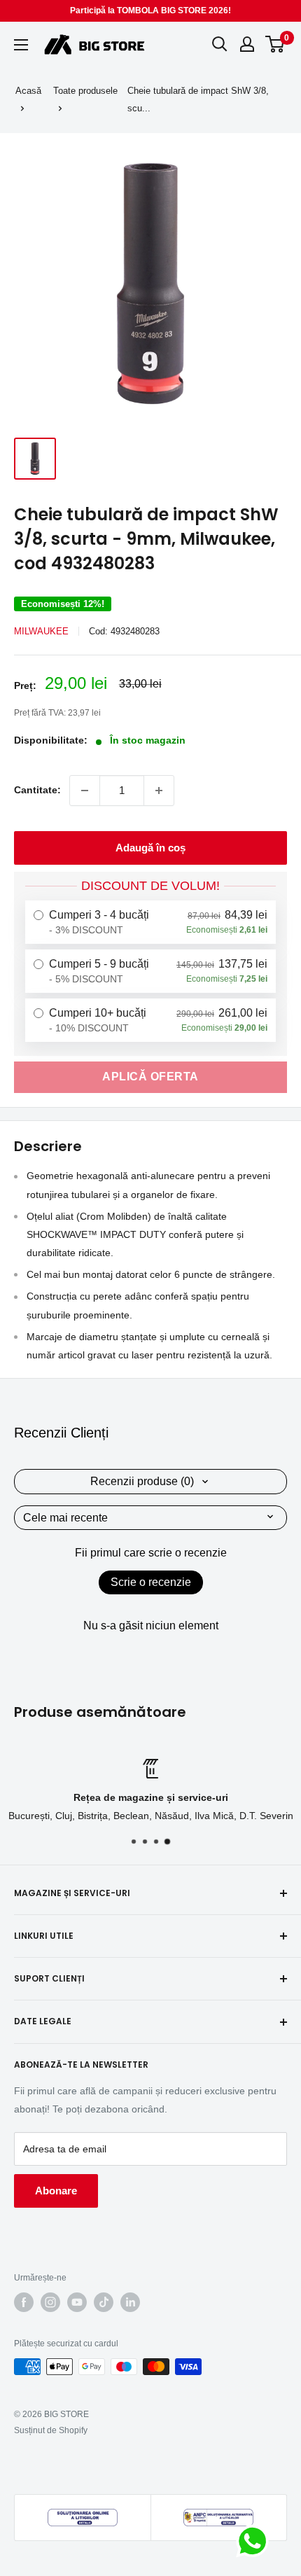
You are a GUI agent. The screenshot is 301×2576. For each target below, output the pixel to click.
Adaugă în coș (150, 848)
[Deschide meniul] (21, 45)
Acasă (28, 91)
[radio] (150, 922)
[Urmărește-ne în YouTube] (77, 2302)
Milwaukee (41, 631)
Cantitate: (37, 790)
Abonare (56, 2191)
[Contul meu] (247, 44)
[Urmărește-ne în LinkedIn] (130, 2302)
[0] (275, 44)
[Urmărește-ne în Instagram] (50, 2302)
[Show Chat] (256, 2541)
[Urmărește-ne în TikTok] (104, 2302)
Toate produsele (85, 91)
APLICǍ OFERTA (150, 1077)
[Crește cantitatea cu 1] (159, 791)
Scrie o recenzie (151, 1582)
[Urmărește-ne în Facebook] (24, 2302)
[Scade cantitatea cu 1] (85, 791)
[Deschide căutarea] (220, 44)
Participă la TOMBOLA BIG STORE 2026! (150, 11)
